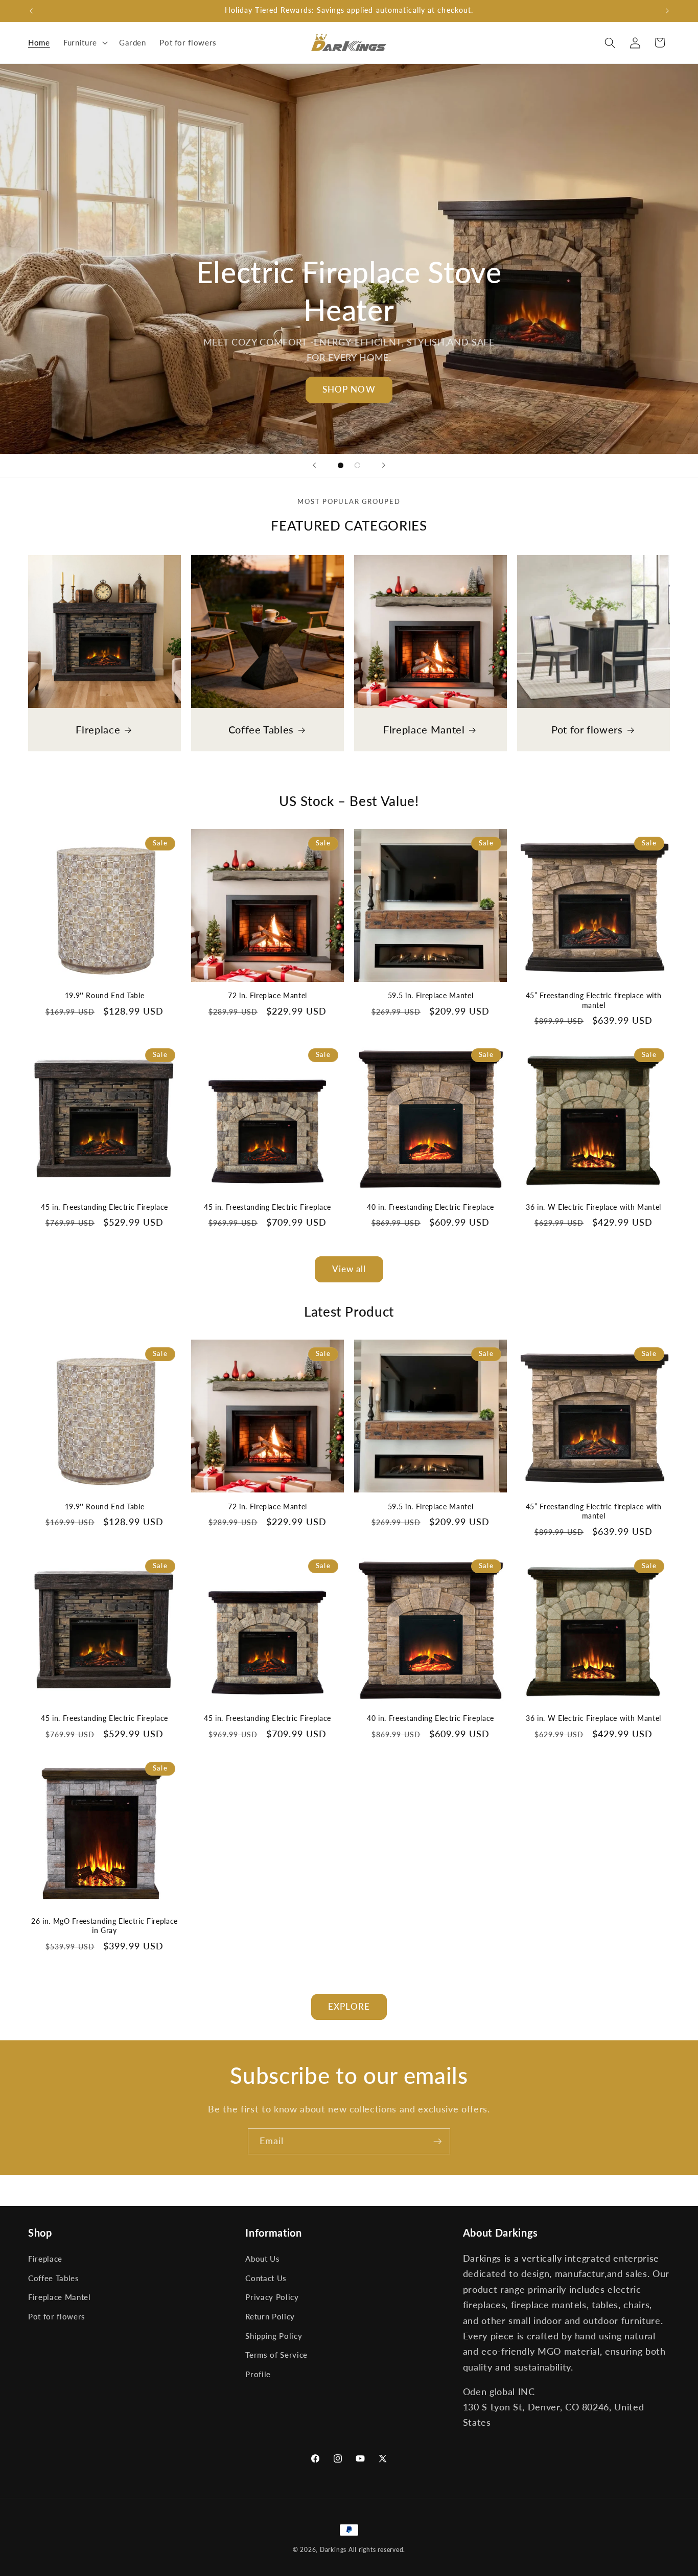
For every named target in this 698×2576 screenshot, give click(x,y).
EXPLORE (349, 2007)
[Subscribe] (437, 2142)
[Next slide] (384, 466)
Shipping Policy (274, 2335)
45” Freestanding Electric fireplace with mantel (594, 1000)
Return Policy (270, 2316)
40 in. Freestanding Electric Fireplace (431, 1207)
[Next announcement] (667, 11)
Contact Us (266, 2278)
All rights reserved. (377, 2550)
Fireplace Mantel (424, 729)
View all (349, 1269)
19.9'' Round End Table (105, 995)
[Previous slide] (314, 466)
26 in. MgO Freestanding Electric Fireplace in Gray (104, 1926)
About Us (262, 2259)
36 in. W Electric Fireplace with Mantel (594, 1207)
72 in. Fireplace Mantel (267, 995)
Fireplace (98, 729)
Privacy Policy (272, 2297)
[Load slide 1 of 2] (341, 465)
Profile (258, 2374)
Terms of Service (276, 2355)
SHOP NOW (349, 389)
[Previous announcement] (31, 11)
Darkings (333, 2550)
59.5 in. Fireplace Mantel (431, 995)
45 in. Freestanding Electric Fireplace (104, 1207)
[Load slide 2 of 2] (357, 465)
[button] (85, 43)
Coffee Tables (261, 729)
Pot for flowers (587, 729)
